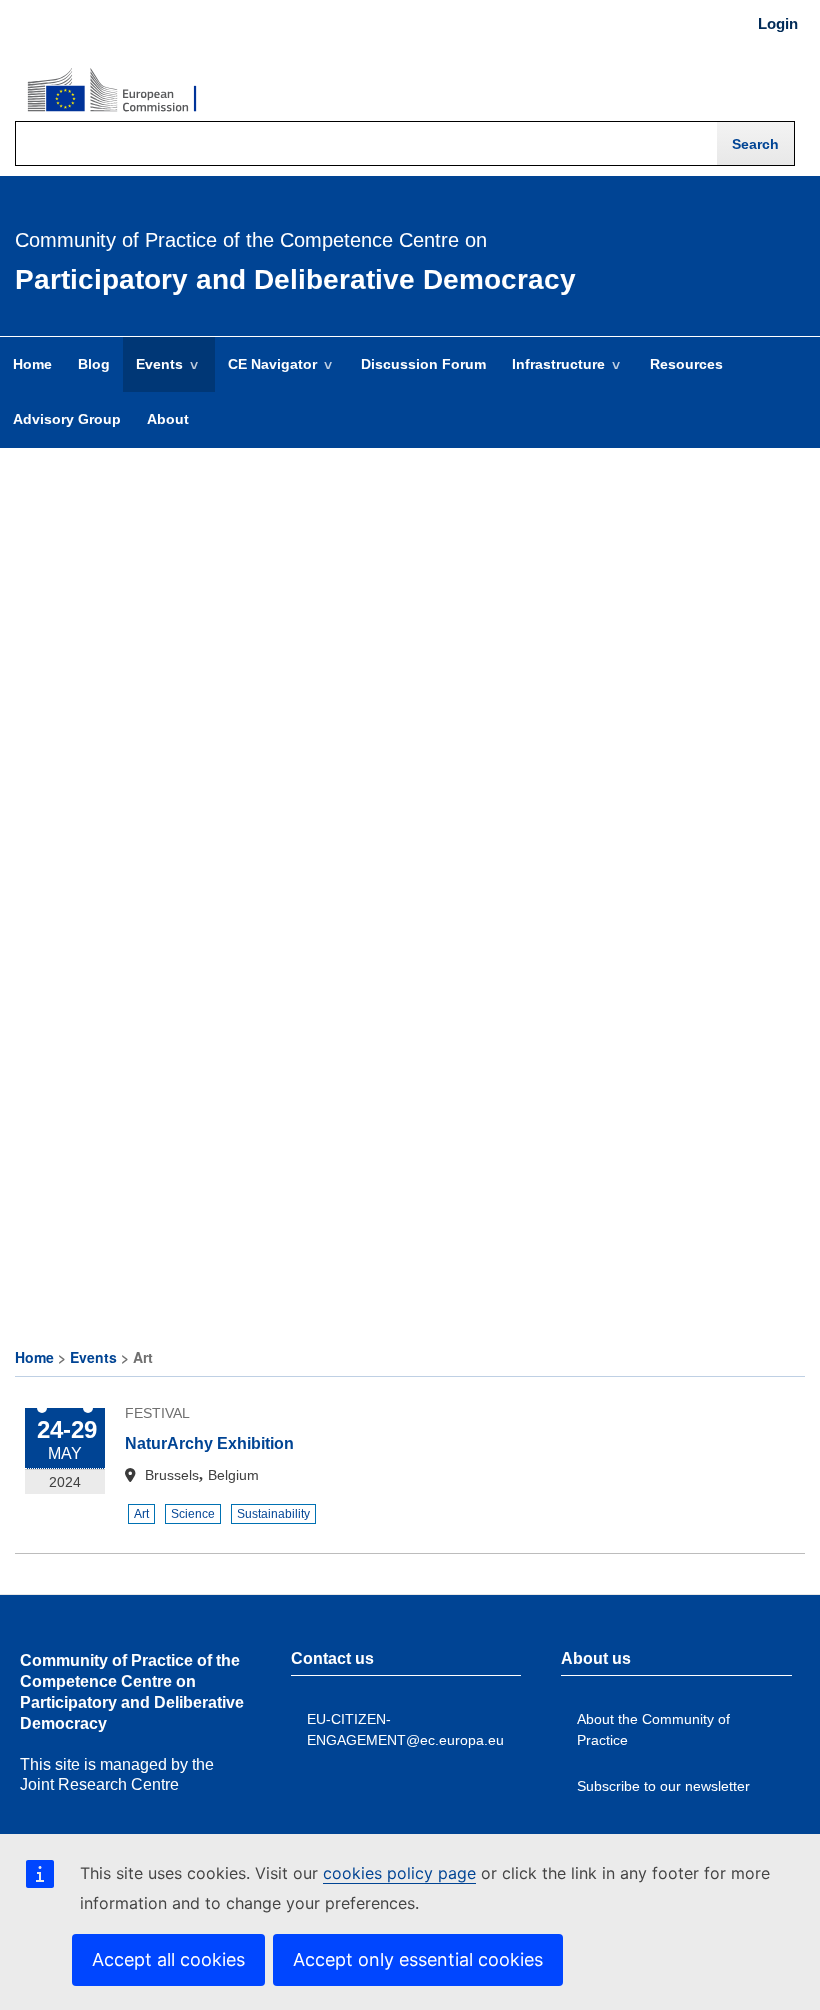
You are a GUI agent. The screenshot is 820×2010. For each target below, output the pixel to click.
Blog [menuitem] (94, 364)
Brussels (172, 1475)
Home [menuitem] (32, 364)
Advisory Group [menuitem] (67, 419)
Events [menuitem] (153, 374)
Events (93, 1357)
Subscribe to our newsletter (663, 1786)
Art (141, 1514)
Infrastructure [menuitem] (552, 374)
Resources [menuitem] (686, 364)
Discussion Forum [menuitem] (423, 364)
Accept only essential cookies (418, 1959)
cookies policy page (399, 1873)
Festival (157, 1413)
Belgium (233, 1475)
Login (778, 24)
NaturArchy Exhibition (209, 1443)
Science (193, 1514)
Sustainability (273, 1514)
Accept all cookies (168, 1959)
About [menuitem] (168, 419)
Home (34, 1357)
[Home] (112, 91)
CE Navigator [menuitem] (266, 374)
